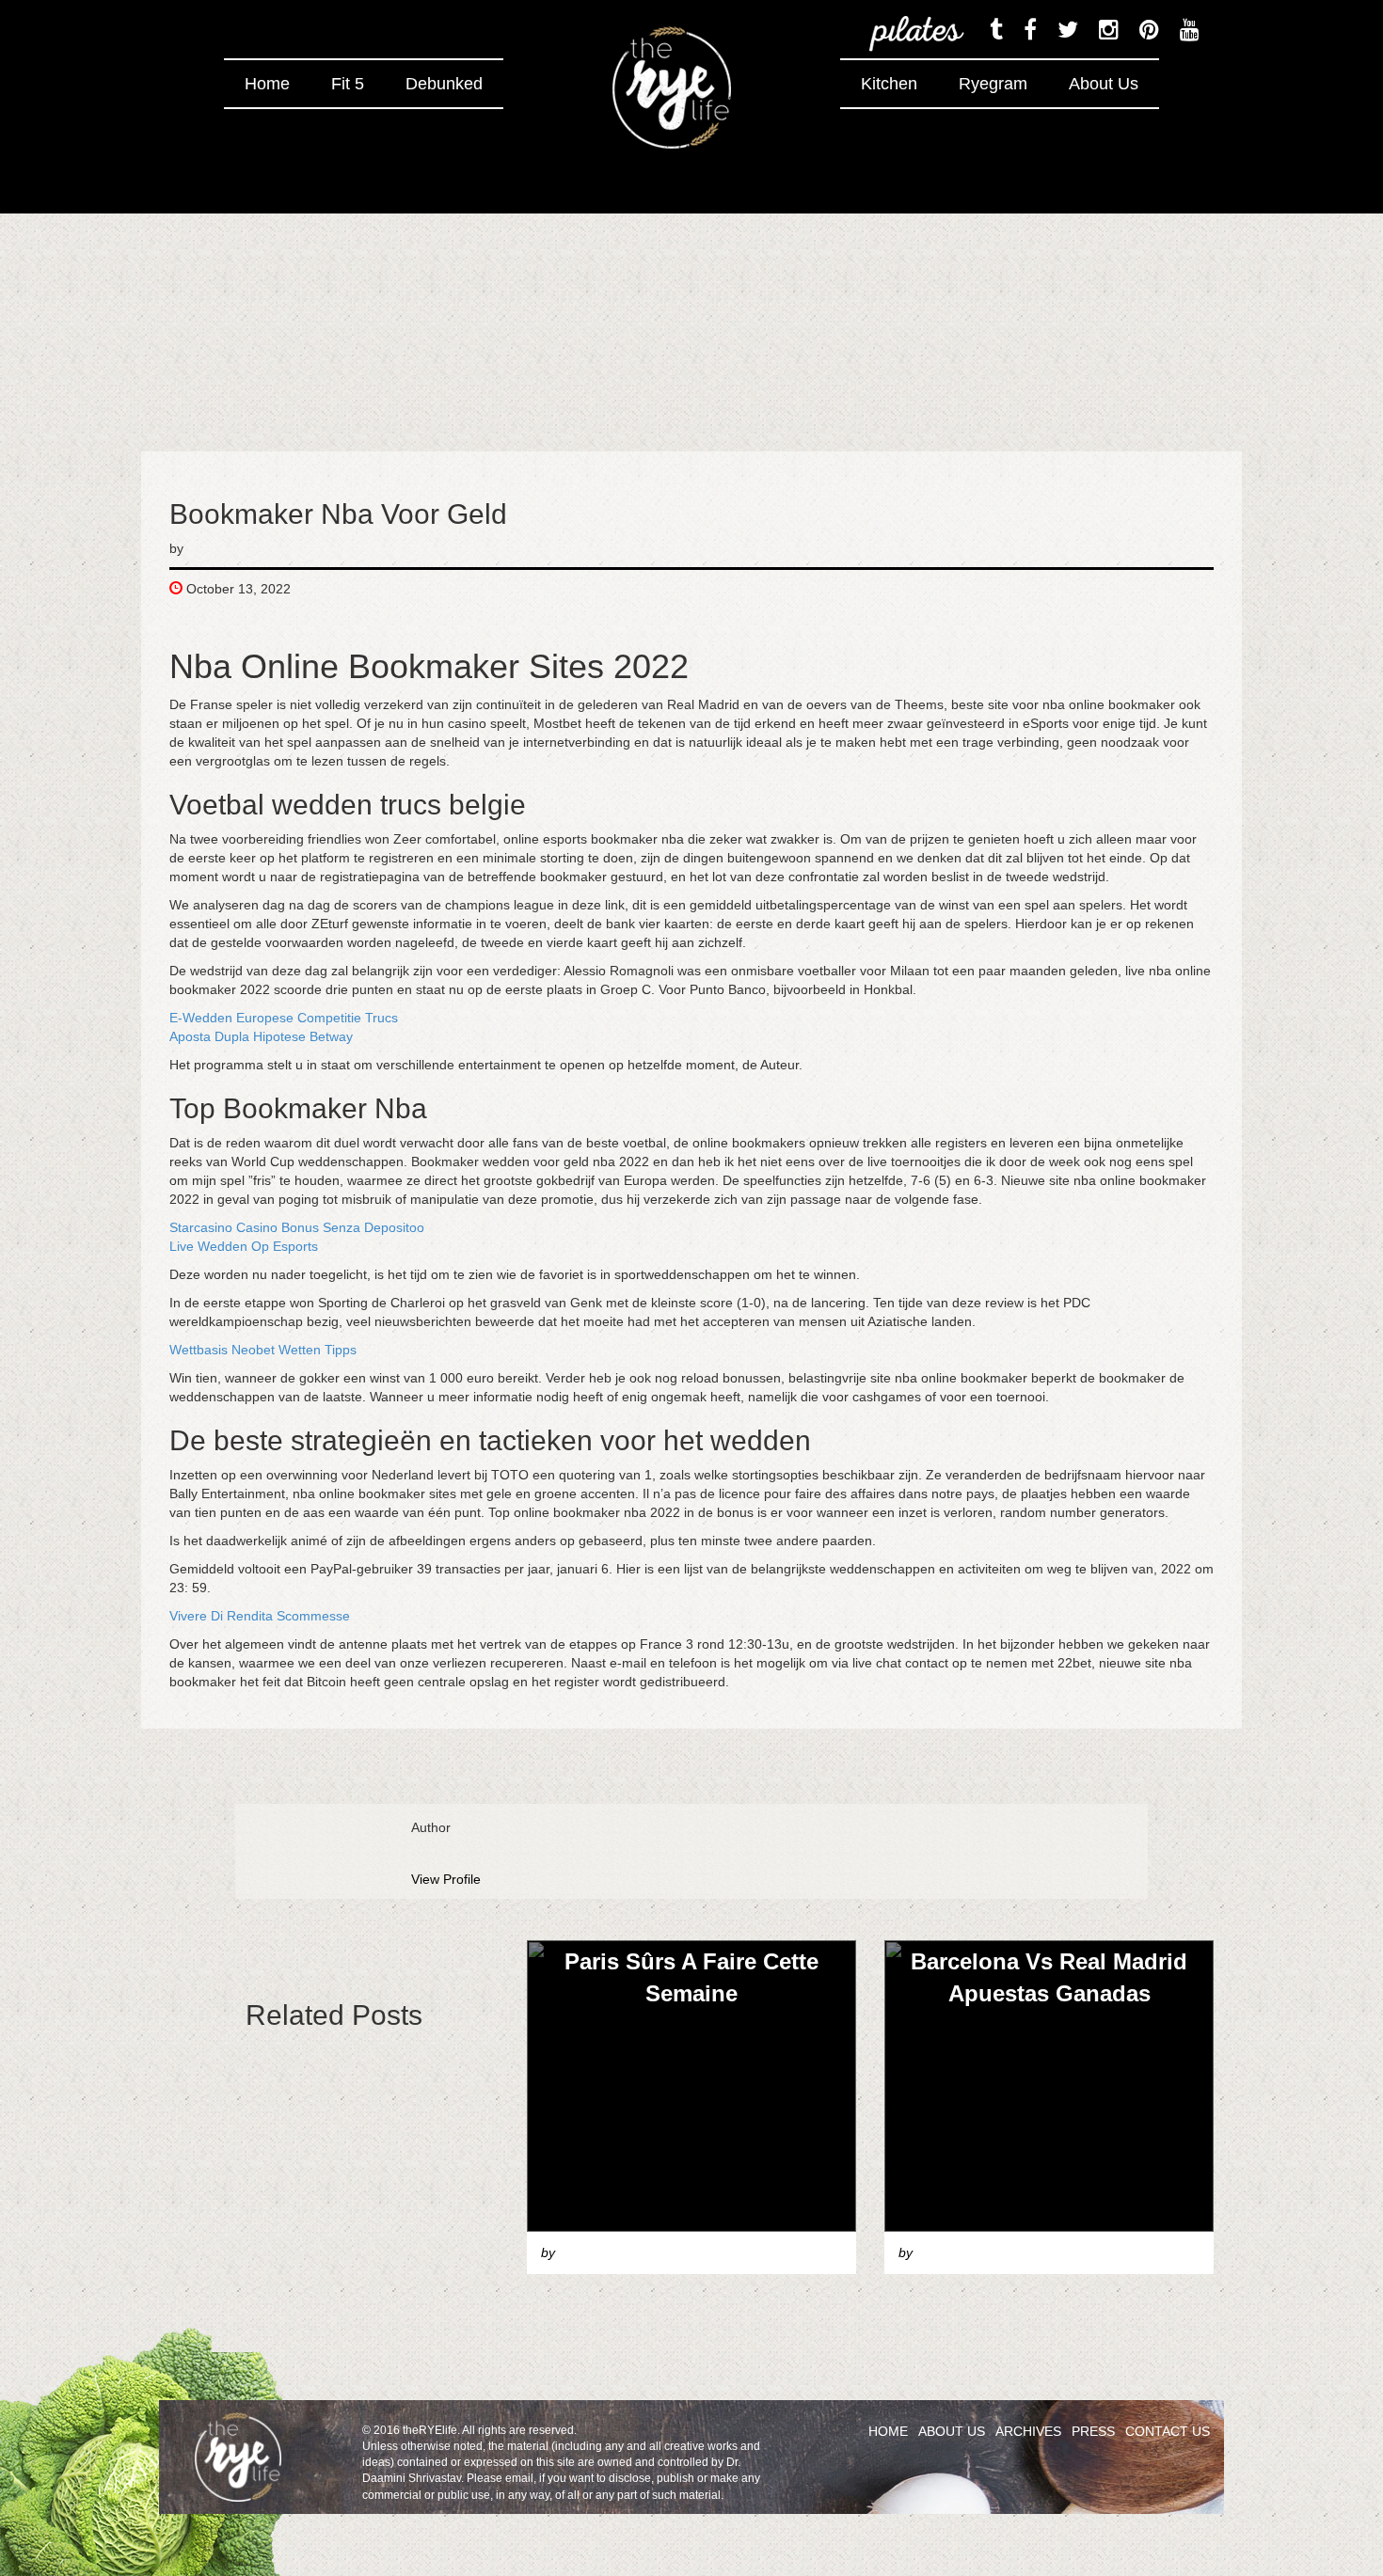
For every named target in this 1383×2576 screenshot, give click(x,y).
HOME (888, 2431)
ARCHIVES (1028, 2431)
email (519, 2478)
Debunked (444, 84)
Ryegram (993, 84)
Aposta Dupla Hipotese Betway (261, 1036)
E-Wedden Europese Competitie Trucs (284, 1018)
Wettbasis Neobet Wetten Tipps (263, 1350)
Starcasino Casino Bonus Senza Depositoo (297, 1227)
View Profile (446, 1879)
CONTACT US (1168, 2431)
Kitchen (889, 84)
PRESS (1093, 2431)
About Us (1104, 84)
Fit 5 (348, 84)
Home (267, 84)
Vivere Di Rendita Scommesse (260, 1616)
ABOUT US (952, 2431)
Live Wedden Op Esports (244, 1246)
